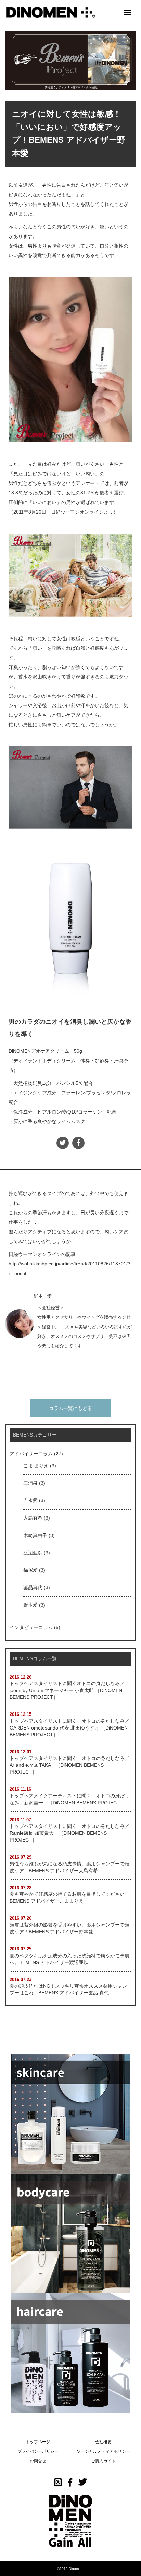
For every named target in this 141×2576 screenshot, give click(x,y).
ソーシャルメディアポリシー (103, 2451)
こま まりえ (36, 1466)
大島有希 (33, 1518)
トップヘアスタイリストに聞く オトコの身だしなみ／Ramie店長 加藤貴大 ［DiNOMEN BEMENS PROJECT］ (69, 1833)
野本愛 (30, 1605)
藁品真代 (33, 1587)
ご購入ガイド (103, 2461)
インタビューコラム (31, 1627)
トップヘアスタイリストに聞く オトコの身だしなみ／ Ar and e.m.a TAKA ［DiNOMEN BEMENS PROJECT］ (69, 1765)
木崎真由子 (35, 1535)
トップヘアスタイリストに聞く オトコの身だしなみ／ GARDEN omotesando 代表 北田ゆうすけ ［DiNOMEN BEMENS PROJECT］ (69, 1728)
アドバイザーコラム (31, 1454)
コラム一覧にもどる (70, 1408)
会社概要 (103, 2442)
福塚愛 (30, 1570)
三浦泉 (30, 1483)
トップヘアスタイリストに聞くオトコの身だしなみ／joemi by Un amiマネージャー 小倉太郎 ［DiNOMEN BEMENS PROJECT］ (67, 1690)
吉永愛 (30, 1500)
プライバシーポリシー (38, 2451)
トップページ (38, 2442)
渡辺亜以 (33, 1553)
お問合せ (38, 2461)
